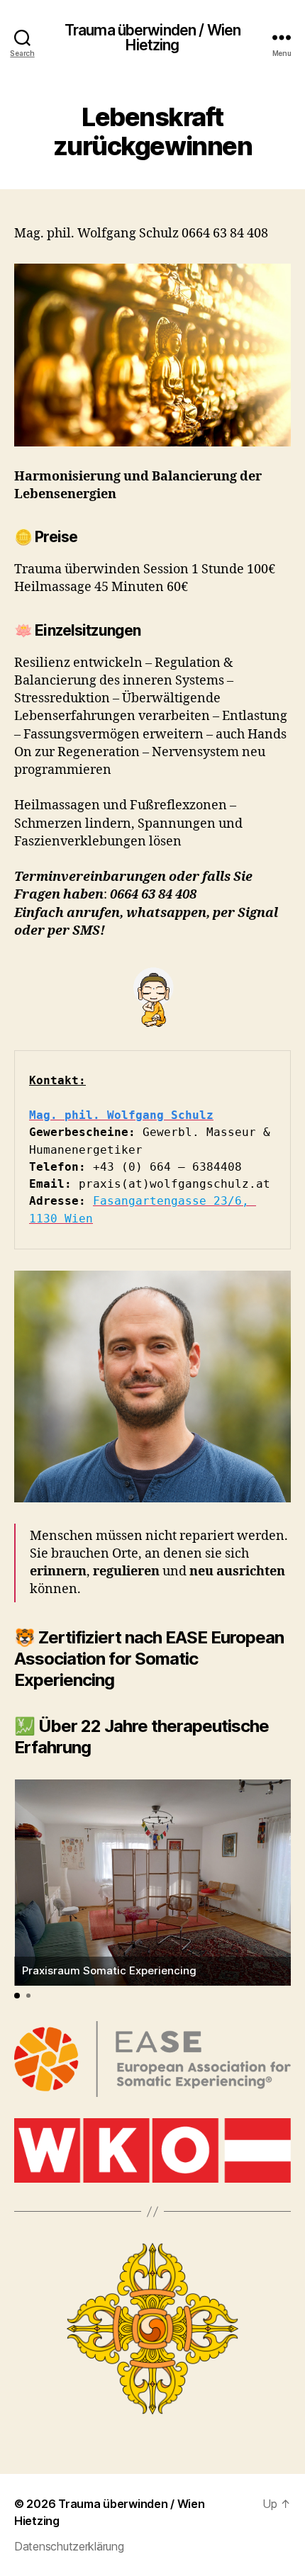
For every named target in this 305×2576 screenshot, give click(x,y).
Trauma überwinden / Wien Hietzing (152, 38)
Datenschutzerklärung (69, 2546)
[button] (17, 1996)
